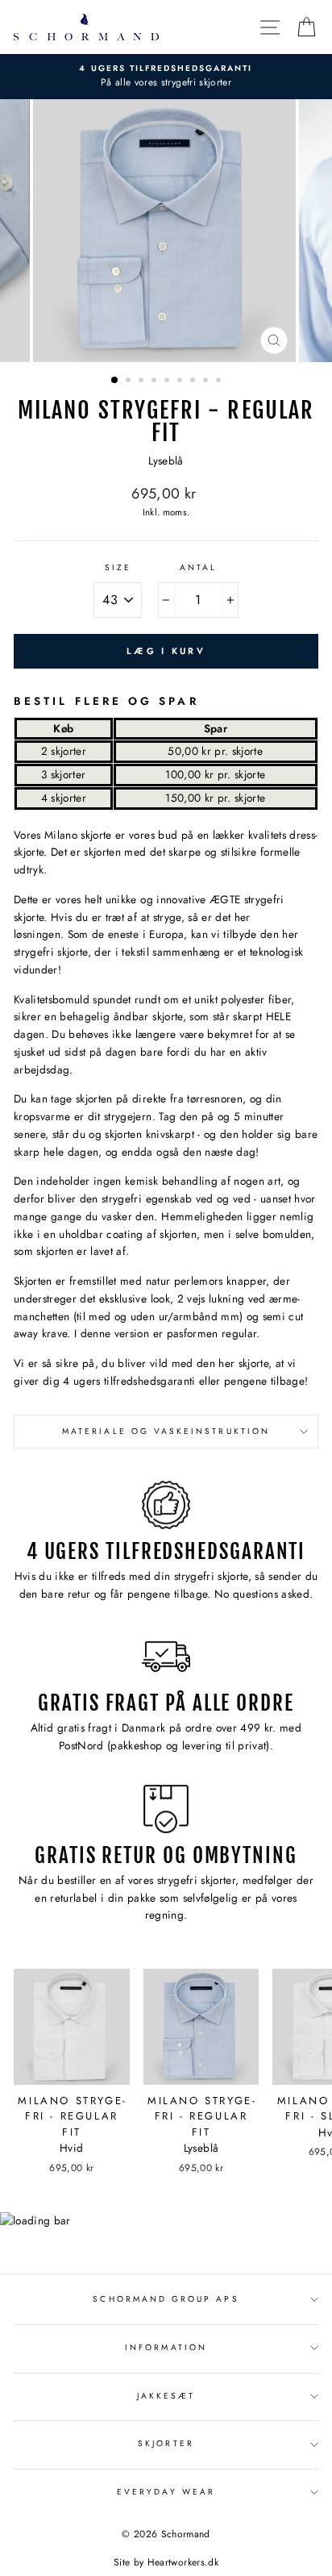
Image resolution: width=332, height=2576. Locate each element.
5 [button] (168, 381)
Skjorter (166, 2443)
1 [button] (115, 381)
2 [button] (130, 381)
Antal (198, 567)
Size (118, 567)
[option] (166, 77)
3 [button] (143, 381)
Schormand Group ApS (166, 2299)
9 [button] (220, 381)
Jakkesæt (166, 2396)
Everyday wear (166, 2492)
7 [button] (194, 381)
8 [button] (207, 381)
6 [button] (181, 381)
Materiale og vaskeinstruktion (166, 1431)
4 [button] (156, 381)
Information (166, 2347)
